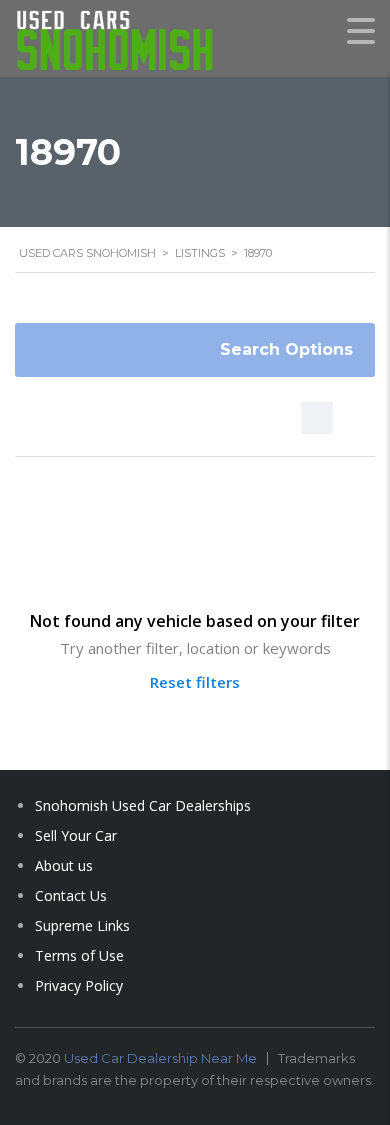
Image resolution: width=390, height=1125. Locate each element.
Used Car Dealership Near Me (160, 1058)
